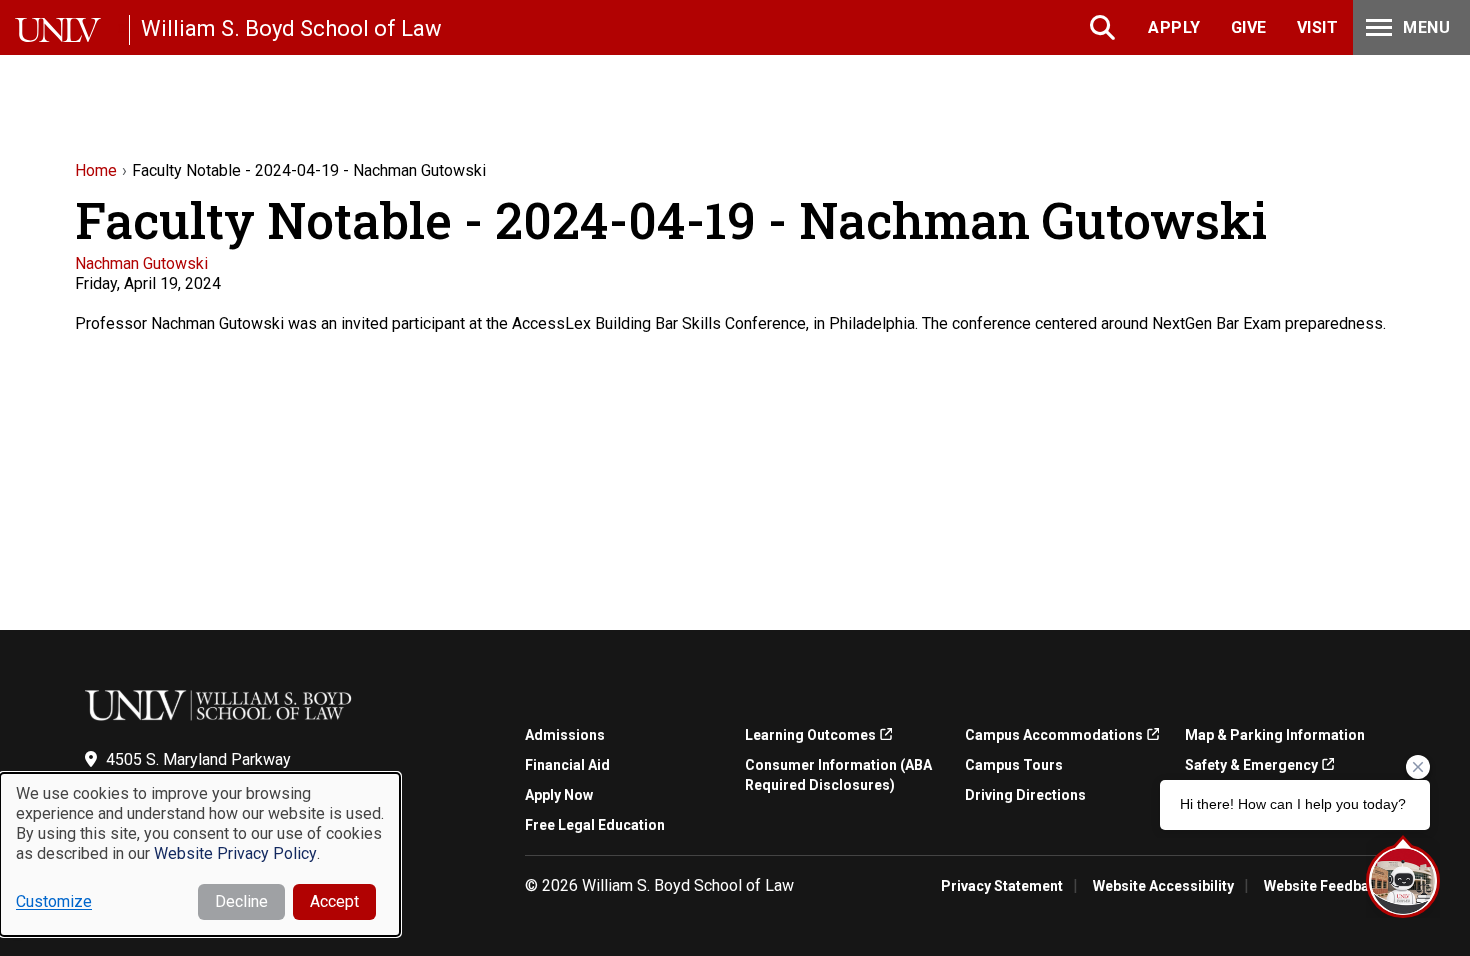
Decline (241, 901)
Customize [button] (54, 901)
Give (1249, 27)
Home (96, 170)
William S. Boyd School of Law (291, 28)
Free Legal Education (595, 825)
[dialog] (200, 854)
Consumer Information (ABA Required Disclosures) (838, 775)
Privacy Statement (1002, 886)
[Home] (72, 30)
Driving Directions (1025, 795)
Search (1104, 27)
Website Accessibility (1163, 886)
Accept (334, 901)
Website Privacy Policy (235, 853)
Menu (1426, 27)
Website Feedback (1324, 886)
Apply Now (559, 795)
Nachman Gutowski (141, 263)
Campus (1054, 735)
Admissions (565, 735)
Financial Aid (567, 765)
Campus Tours (1014, 765)
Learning (810, 735)
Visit (1318, 27)
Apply (1174, 27)
